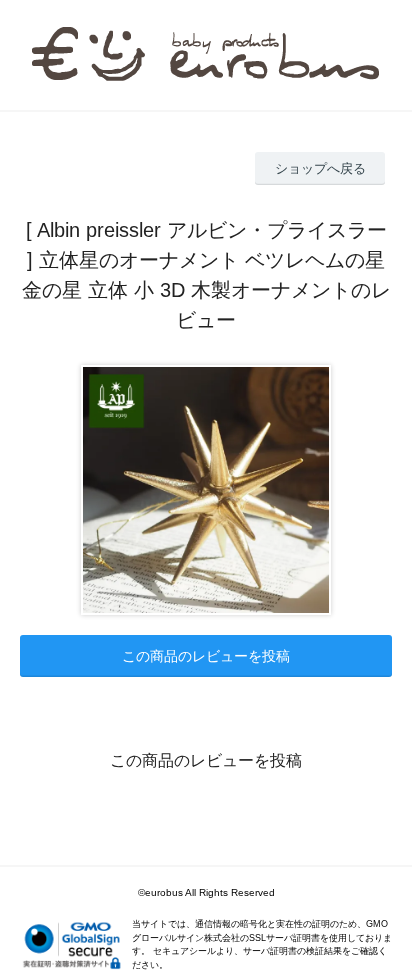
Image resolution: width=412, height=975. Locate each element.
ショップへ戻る (320, 168)
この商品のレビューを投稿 (206, 656)
